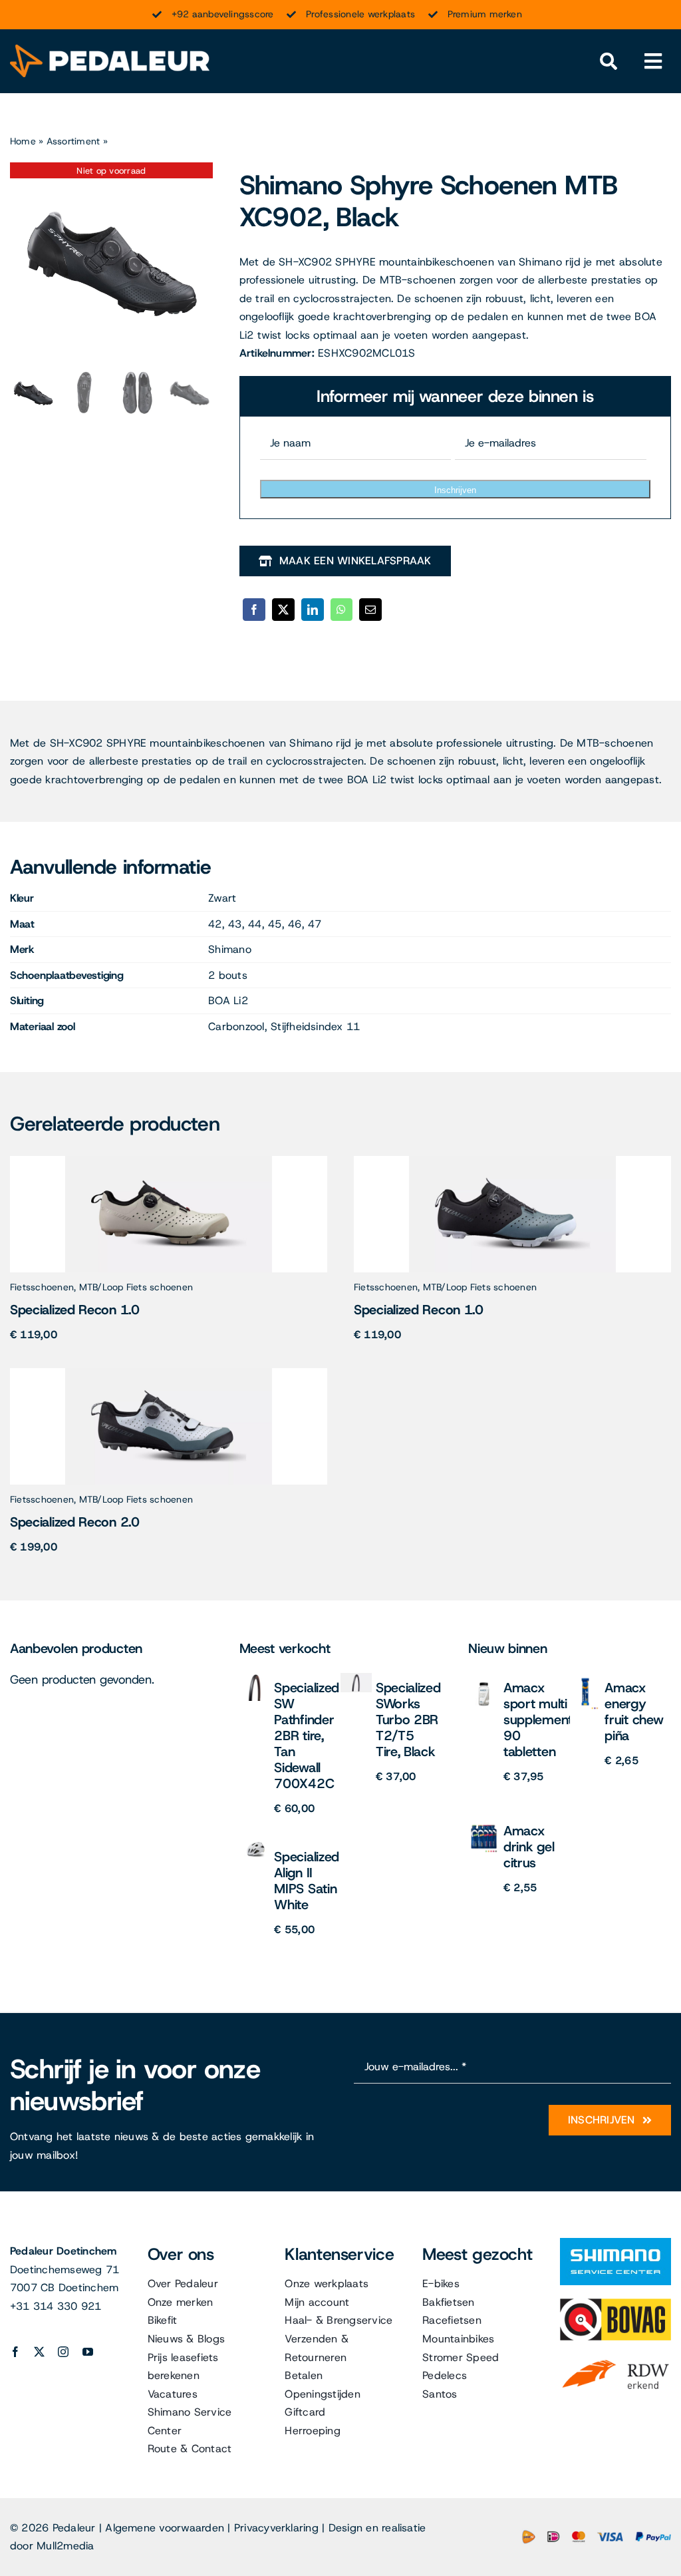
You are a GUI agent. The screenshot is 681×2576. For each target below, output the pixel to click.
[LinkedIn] (313, 610)
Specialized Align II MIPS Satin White (307, 1881)
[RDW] (615, 2359)
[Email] (370, 610)
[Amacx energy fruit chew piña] (586, 1678)
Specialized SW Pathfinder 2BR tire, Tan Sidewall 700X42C (307, 1736)
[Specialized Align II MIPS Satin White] (255, 1847)
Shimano (230, 949)
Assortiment (73, 141)
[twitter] (39, 2352)
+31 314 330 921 (56, 2306)
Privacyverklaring (276, 2528)
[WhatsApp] (341, 610)
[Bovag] (615, 2303)
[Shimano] (615, 2243)
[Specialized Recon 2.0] (169, 1373)
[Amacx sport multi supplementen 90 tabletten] (484, 1678)
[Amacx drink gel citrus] (484, 1821)
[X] (283, 610)
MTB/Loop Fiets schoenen (136, 1287)
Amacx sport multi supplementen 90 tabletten (545, 1720)
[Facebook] (254, 610)
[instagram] (63, 2352)
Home (23, 141)
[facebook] (15, 2352)
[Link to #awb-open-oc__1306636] (608, 62)
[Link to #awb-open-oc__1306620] (653, 62)
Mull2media (65, 2546)
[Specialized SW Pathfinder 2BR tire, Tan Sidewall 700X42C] (255, 1678)
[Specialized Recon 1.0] (169, 1161)
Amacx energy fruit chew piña (634, 1712)
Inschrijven (455, 490)
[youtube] (88, 2352)
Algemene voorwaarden (165, 2528)
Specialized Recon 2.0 (75, 1522)
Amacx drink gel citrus (529, 1847)
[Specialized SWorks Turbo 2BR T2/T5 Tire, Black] (356, 1678)
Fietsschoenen (42, 1287)
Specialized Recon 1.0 (75, 1310)
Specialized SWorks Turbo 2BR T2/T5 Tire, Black (408, 1720)
